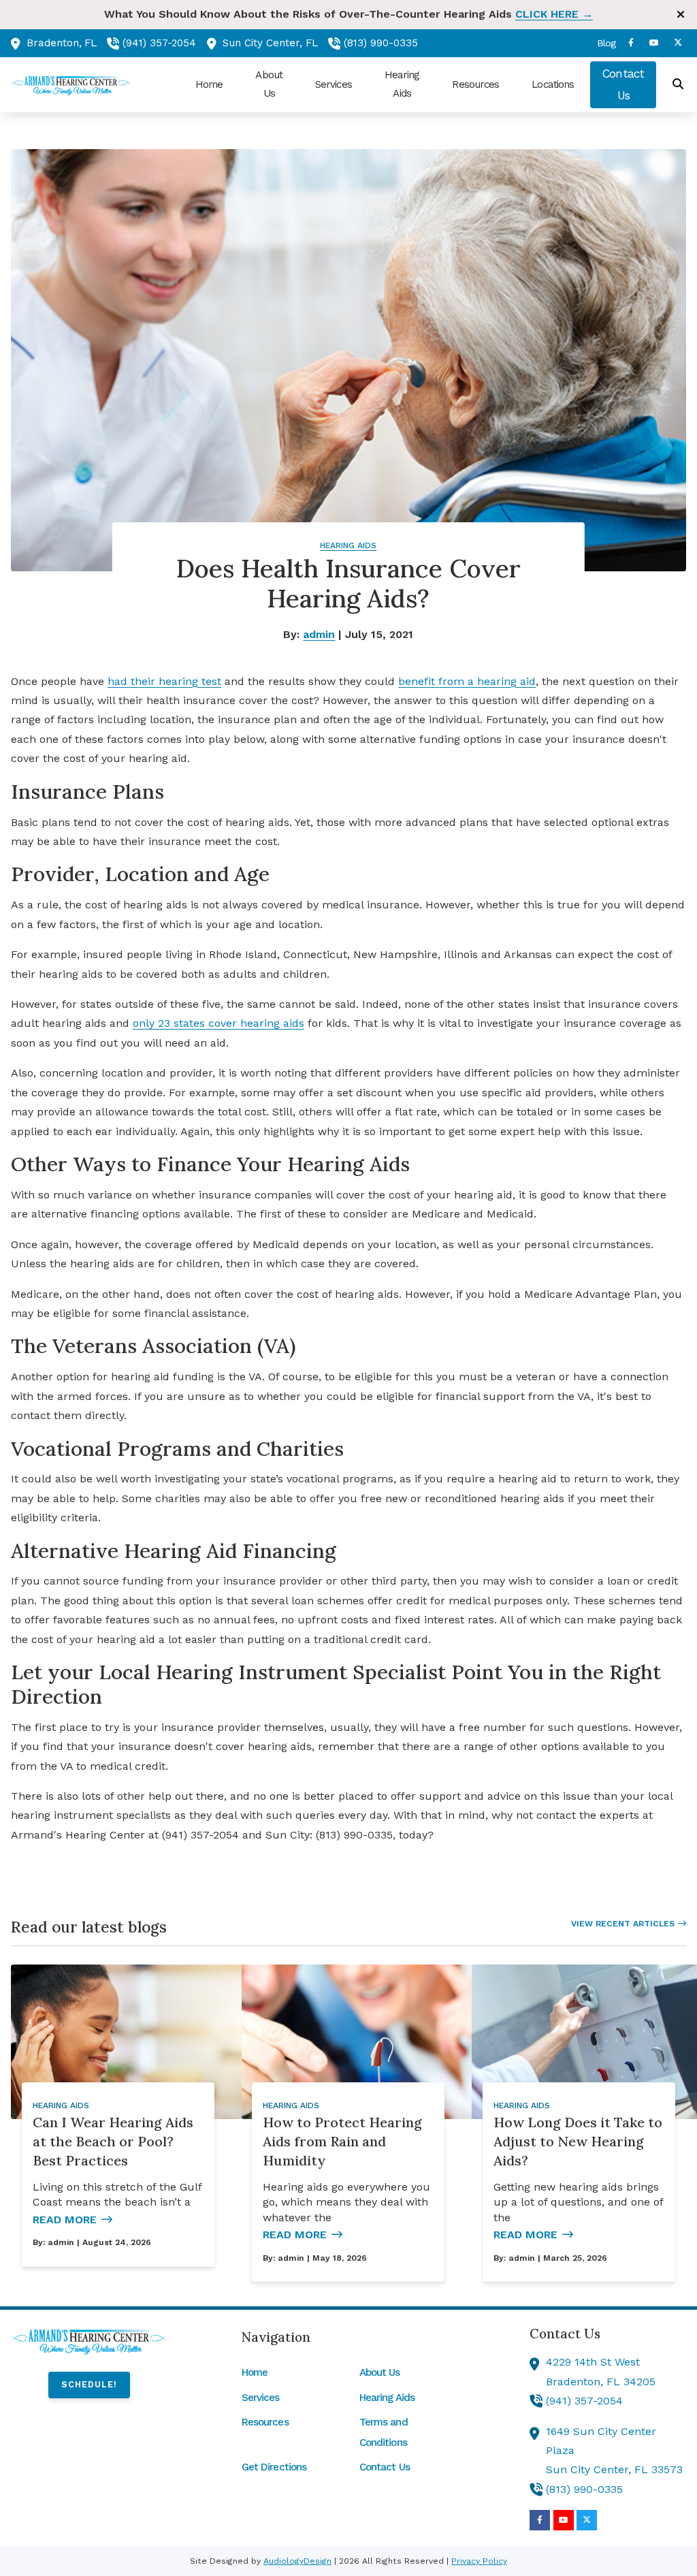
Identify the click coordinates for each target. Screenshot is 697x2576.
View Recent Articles (623, 1924)
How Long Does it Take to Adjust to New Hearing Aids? (578, 2141)
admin (319, 634)
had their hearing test (164, 681)
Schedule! (89, 2384)
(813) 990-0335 (381, 43)
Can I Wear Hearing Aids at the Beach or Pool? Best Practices (113, 2141)
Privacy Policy (479, 2561)
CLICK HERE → (554, 14)
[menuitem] (602, 43)
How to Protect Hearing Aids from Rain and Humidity (342, 2141)
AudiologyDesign (297, 2561)
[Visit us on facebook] (631, 43)
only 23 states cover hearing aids (218, 1023)
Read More (65, 2220)
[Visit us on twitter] (678, 43)
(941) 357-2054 (159, 43)
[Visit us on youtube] (654, 43)
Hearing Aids (348, 545)
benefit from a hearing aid (467, 681)
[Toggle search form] (679, 84)
